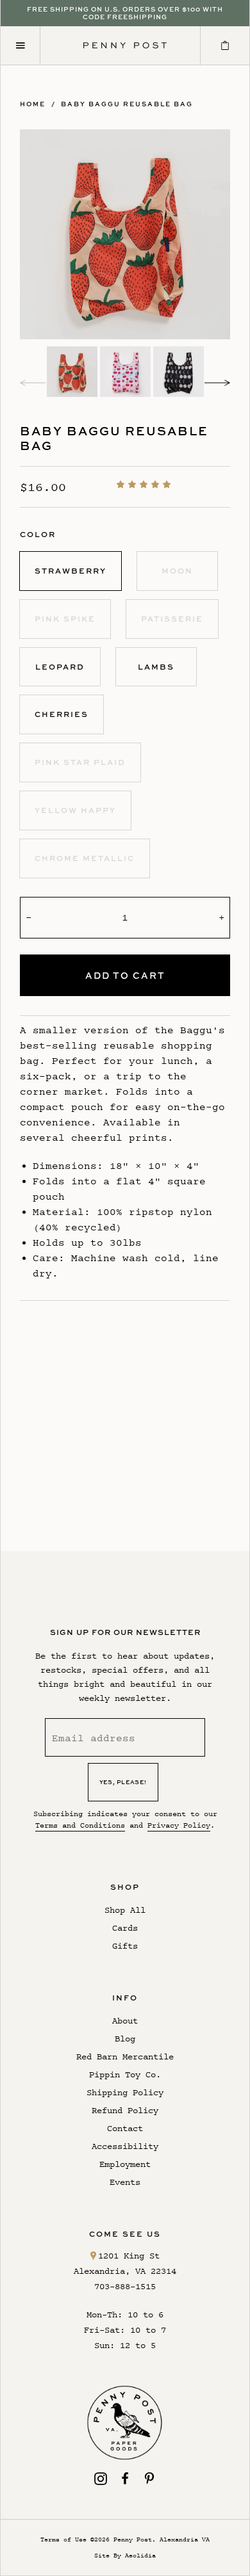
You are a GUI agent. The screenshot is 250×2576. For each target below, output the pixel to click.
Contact (125, 2128)
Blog (125, 2039)
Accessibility (125, 2146)
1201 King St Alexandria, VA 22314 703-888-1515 (125, 2271)
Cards (125, 1928)
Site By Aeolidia (125, 2555)
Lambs (156, 667)
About (125, 2021)
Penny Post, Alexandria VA (162, 2539)
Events (125, 2182)
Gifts (125, 1946)
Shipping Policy (125, 2092)
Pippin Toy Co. (125, 2074)
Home (33, 104)
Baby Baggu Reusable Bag (127, 104)
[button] (146, 484)
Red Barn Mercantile (125, 2057)
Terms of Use (63, 2539)
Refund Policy (125, 2110)
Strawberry (71, 571)
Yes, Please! (123, 1782)
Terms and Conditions (80, 1825)
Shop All (125, 1910)
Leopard (60, 667)
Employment (125, 2164)
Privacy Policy (179, 1825)
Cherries (62, 714)
